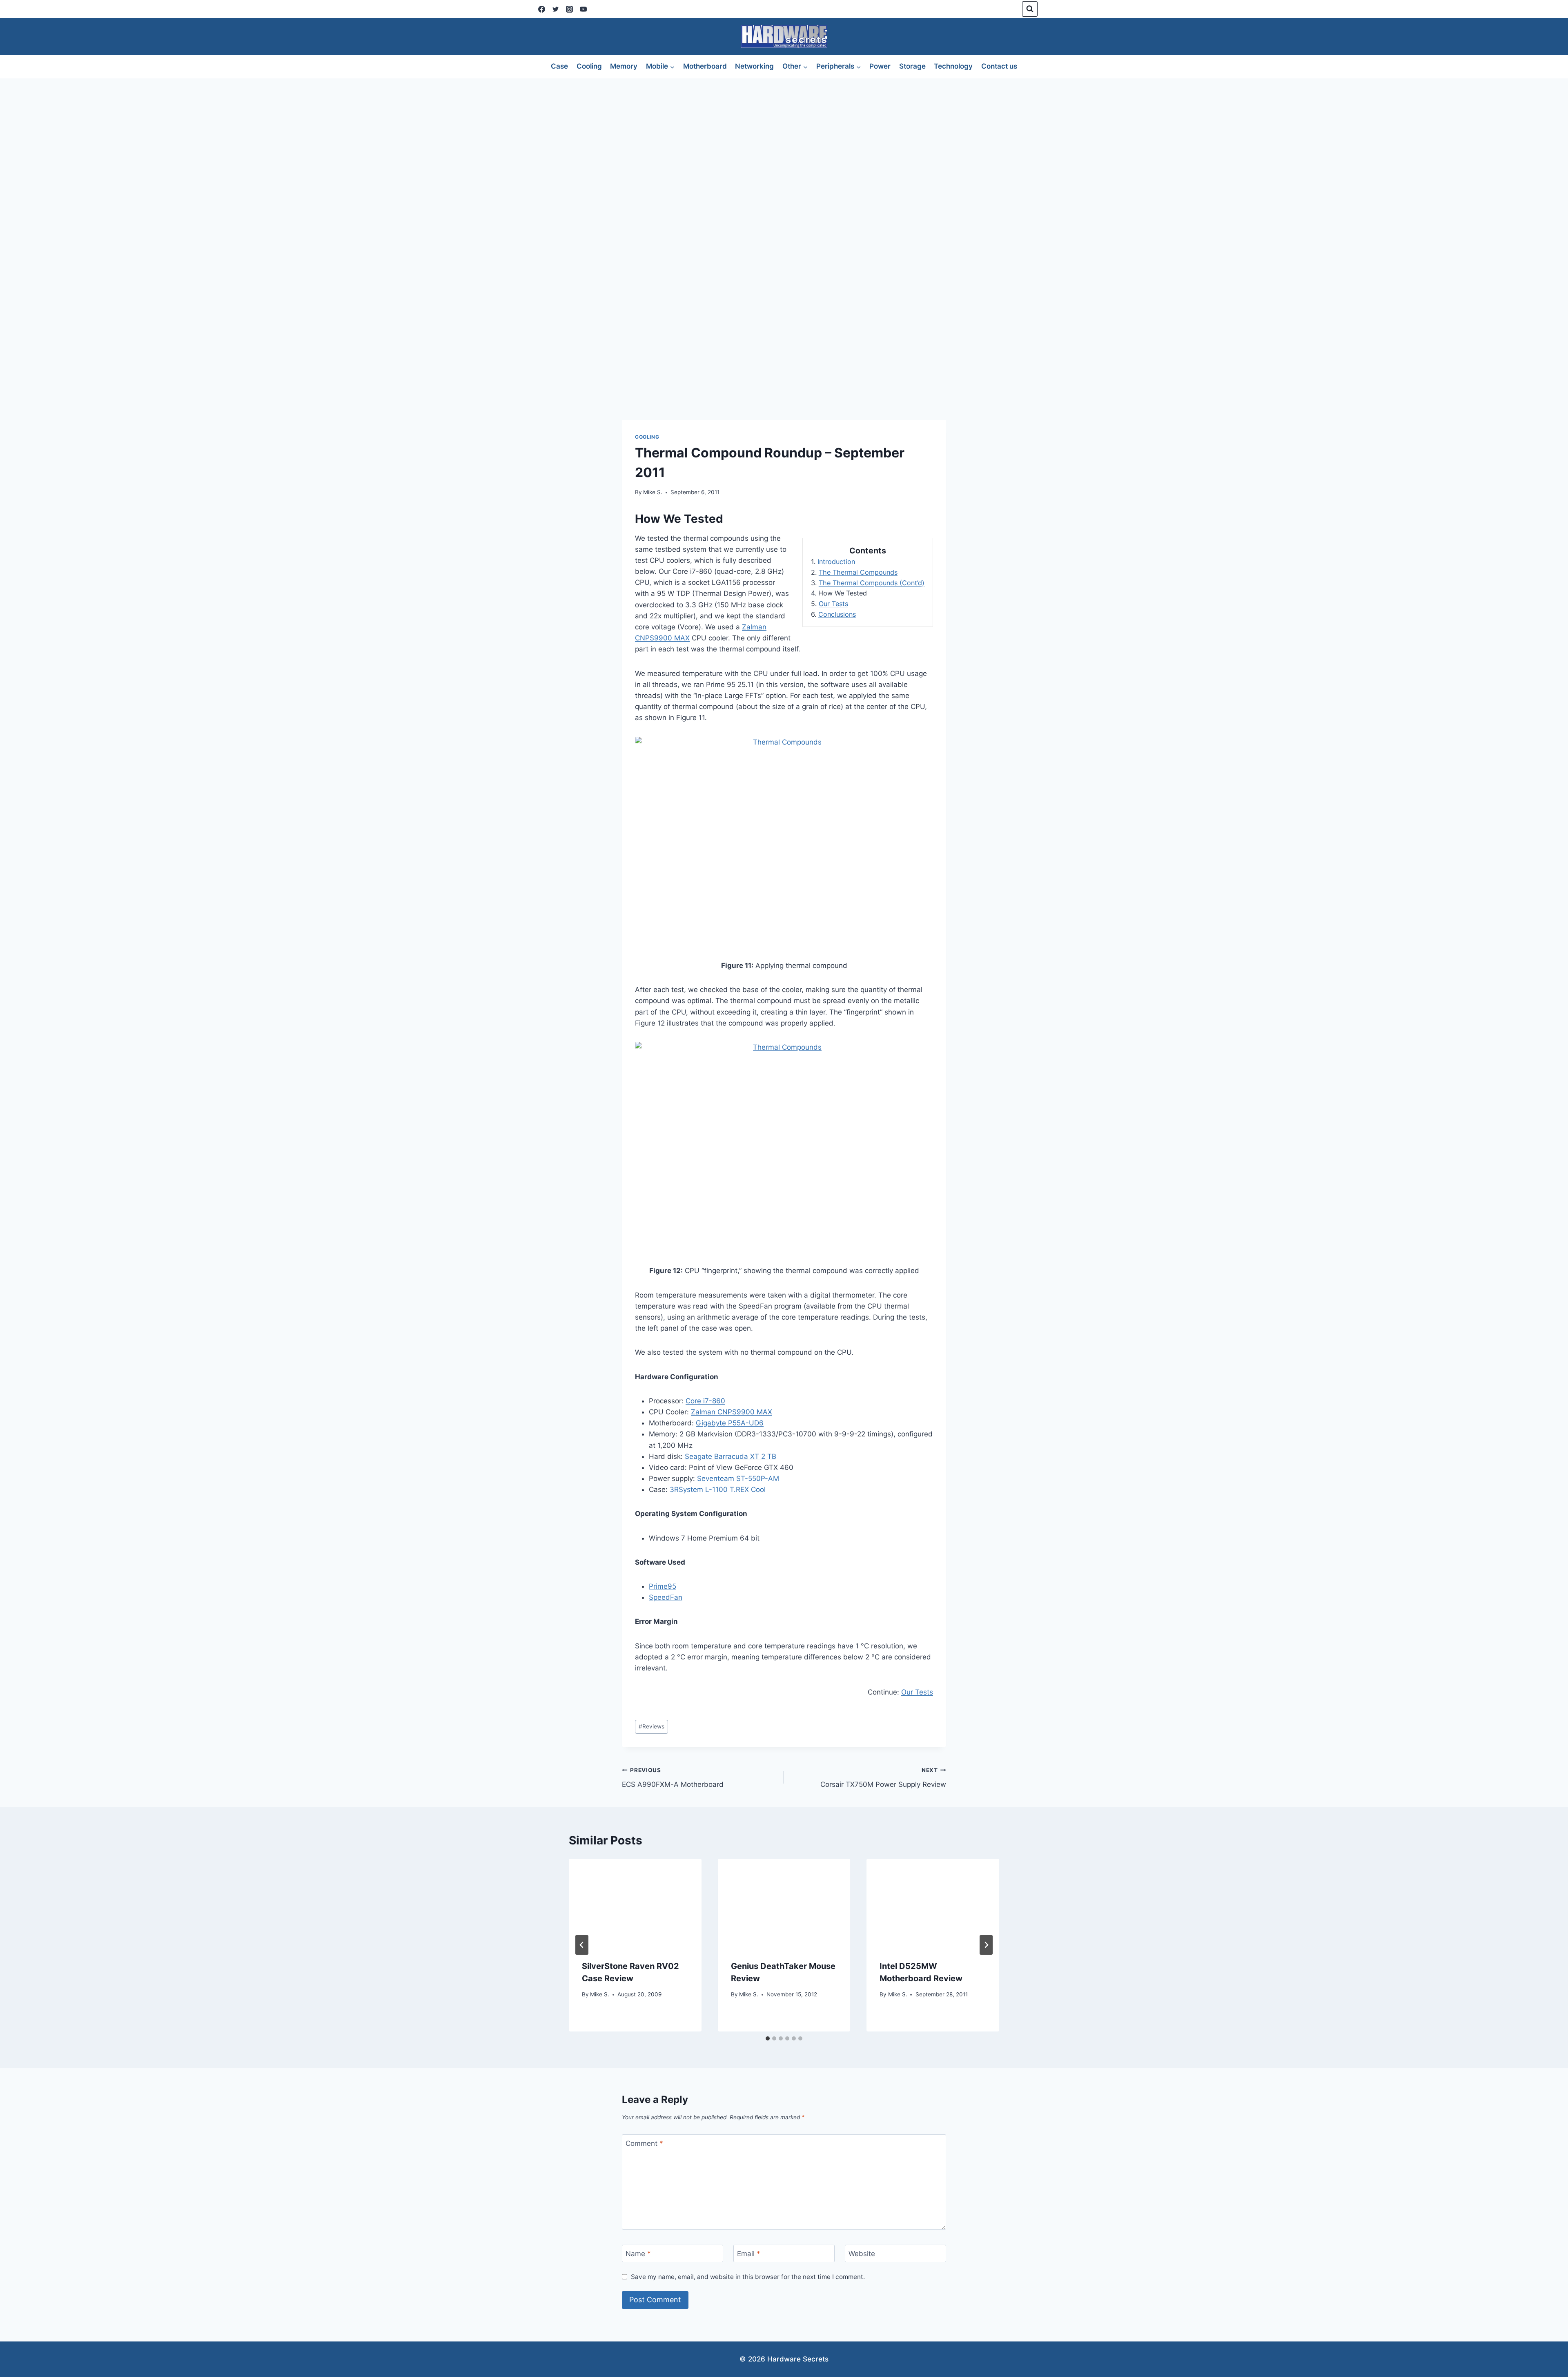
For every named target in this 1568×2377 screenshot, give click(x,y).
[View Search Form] (1030, 9)
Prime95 (663, 1586)
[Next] (986, 1945)
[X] (555, 9)
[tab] (768, 2038)
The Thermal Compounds (858, 572)
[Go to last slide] (582, 1945)
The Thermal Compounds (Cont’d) (872, 583)
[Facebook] (541, 9)
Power (880, 66)
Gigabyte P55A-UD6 (730, 1423)
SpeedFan (666, 1597)
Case (559, 66)
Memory (624, 66)
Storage (912, 66)
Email (749, 2254)
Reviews (651, 1726)
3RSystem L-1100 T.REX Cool (718, 1490)
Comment (644, 2143)
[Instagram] (569, 9)
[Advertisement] (784, 140)
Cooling (589, 66)
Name (638, 2254)
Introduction (836, 562)
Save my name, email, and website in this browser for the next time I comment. (748, 2277)
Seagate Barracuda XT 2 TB (731, 1456)
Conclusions (837, 614)
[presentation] (635, 1903)
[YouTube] (583, 9)
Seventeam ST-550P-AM (738, 1478)
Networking (754, 66)
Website (862, 2254)
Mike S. (653, 492)
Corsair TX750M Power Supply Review (883, 1778)
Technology (953, 66)
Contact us (999, 66)
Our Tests (833, 604)
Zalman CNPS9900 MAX (732, 1412)
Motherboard (705, 66)
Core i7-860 (705, 1401)
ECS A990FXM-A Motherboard (673, 1778)
